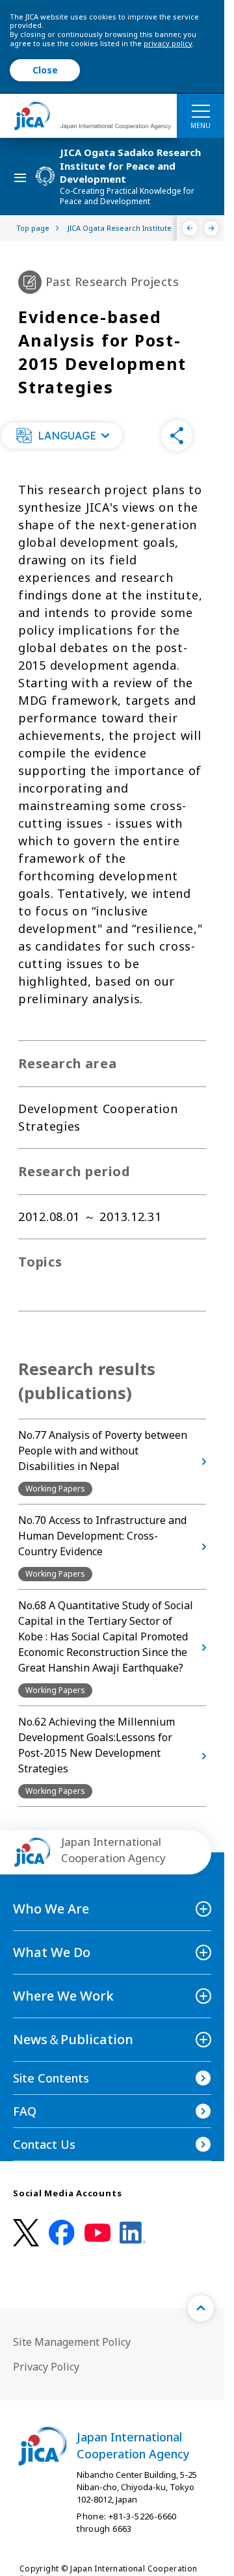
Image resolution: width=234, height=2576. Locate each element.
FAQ (25, 2111)
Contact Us (44, 2144)
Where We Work (63, 1996)
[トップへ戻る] (201, 2308)
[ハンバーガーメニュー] (201, 111)
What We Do (52, 1952)
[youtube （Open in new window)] (97, 2233)
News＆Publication (73, 2039)
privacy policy (168, 43)
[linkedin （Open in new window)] (133, 2233)
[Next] (212, 228)
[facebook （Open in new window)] (62, 2233)
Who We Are (51, 1909)
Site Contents (51, 2078)
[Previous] (190, 228)
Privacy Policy (46, 2367)
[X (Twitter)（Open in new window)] (26, 2233)
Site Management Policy (72, 2342)
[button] (62, 436)
